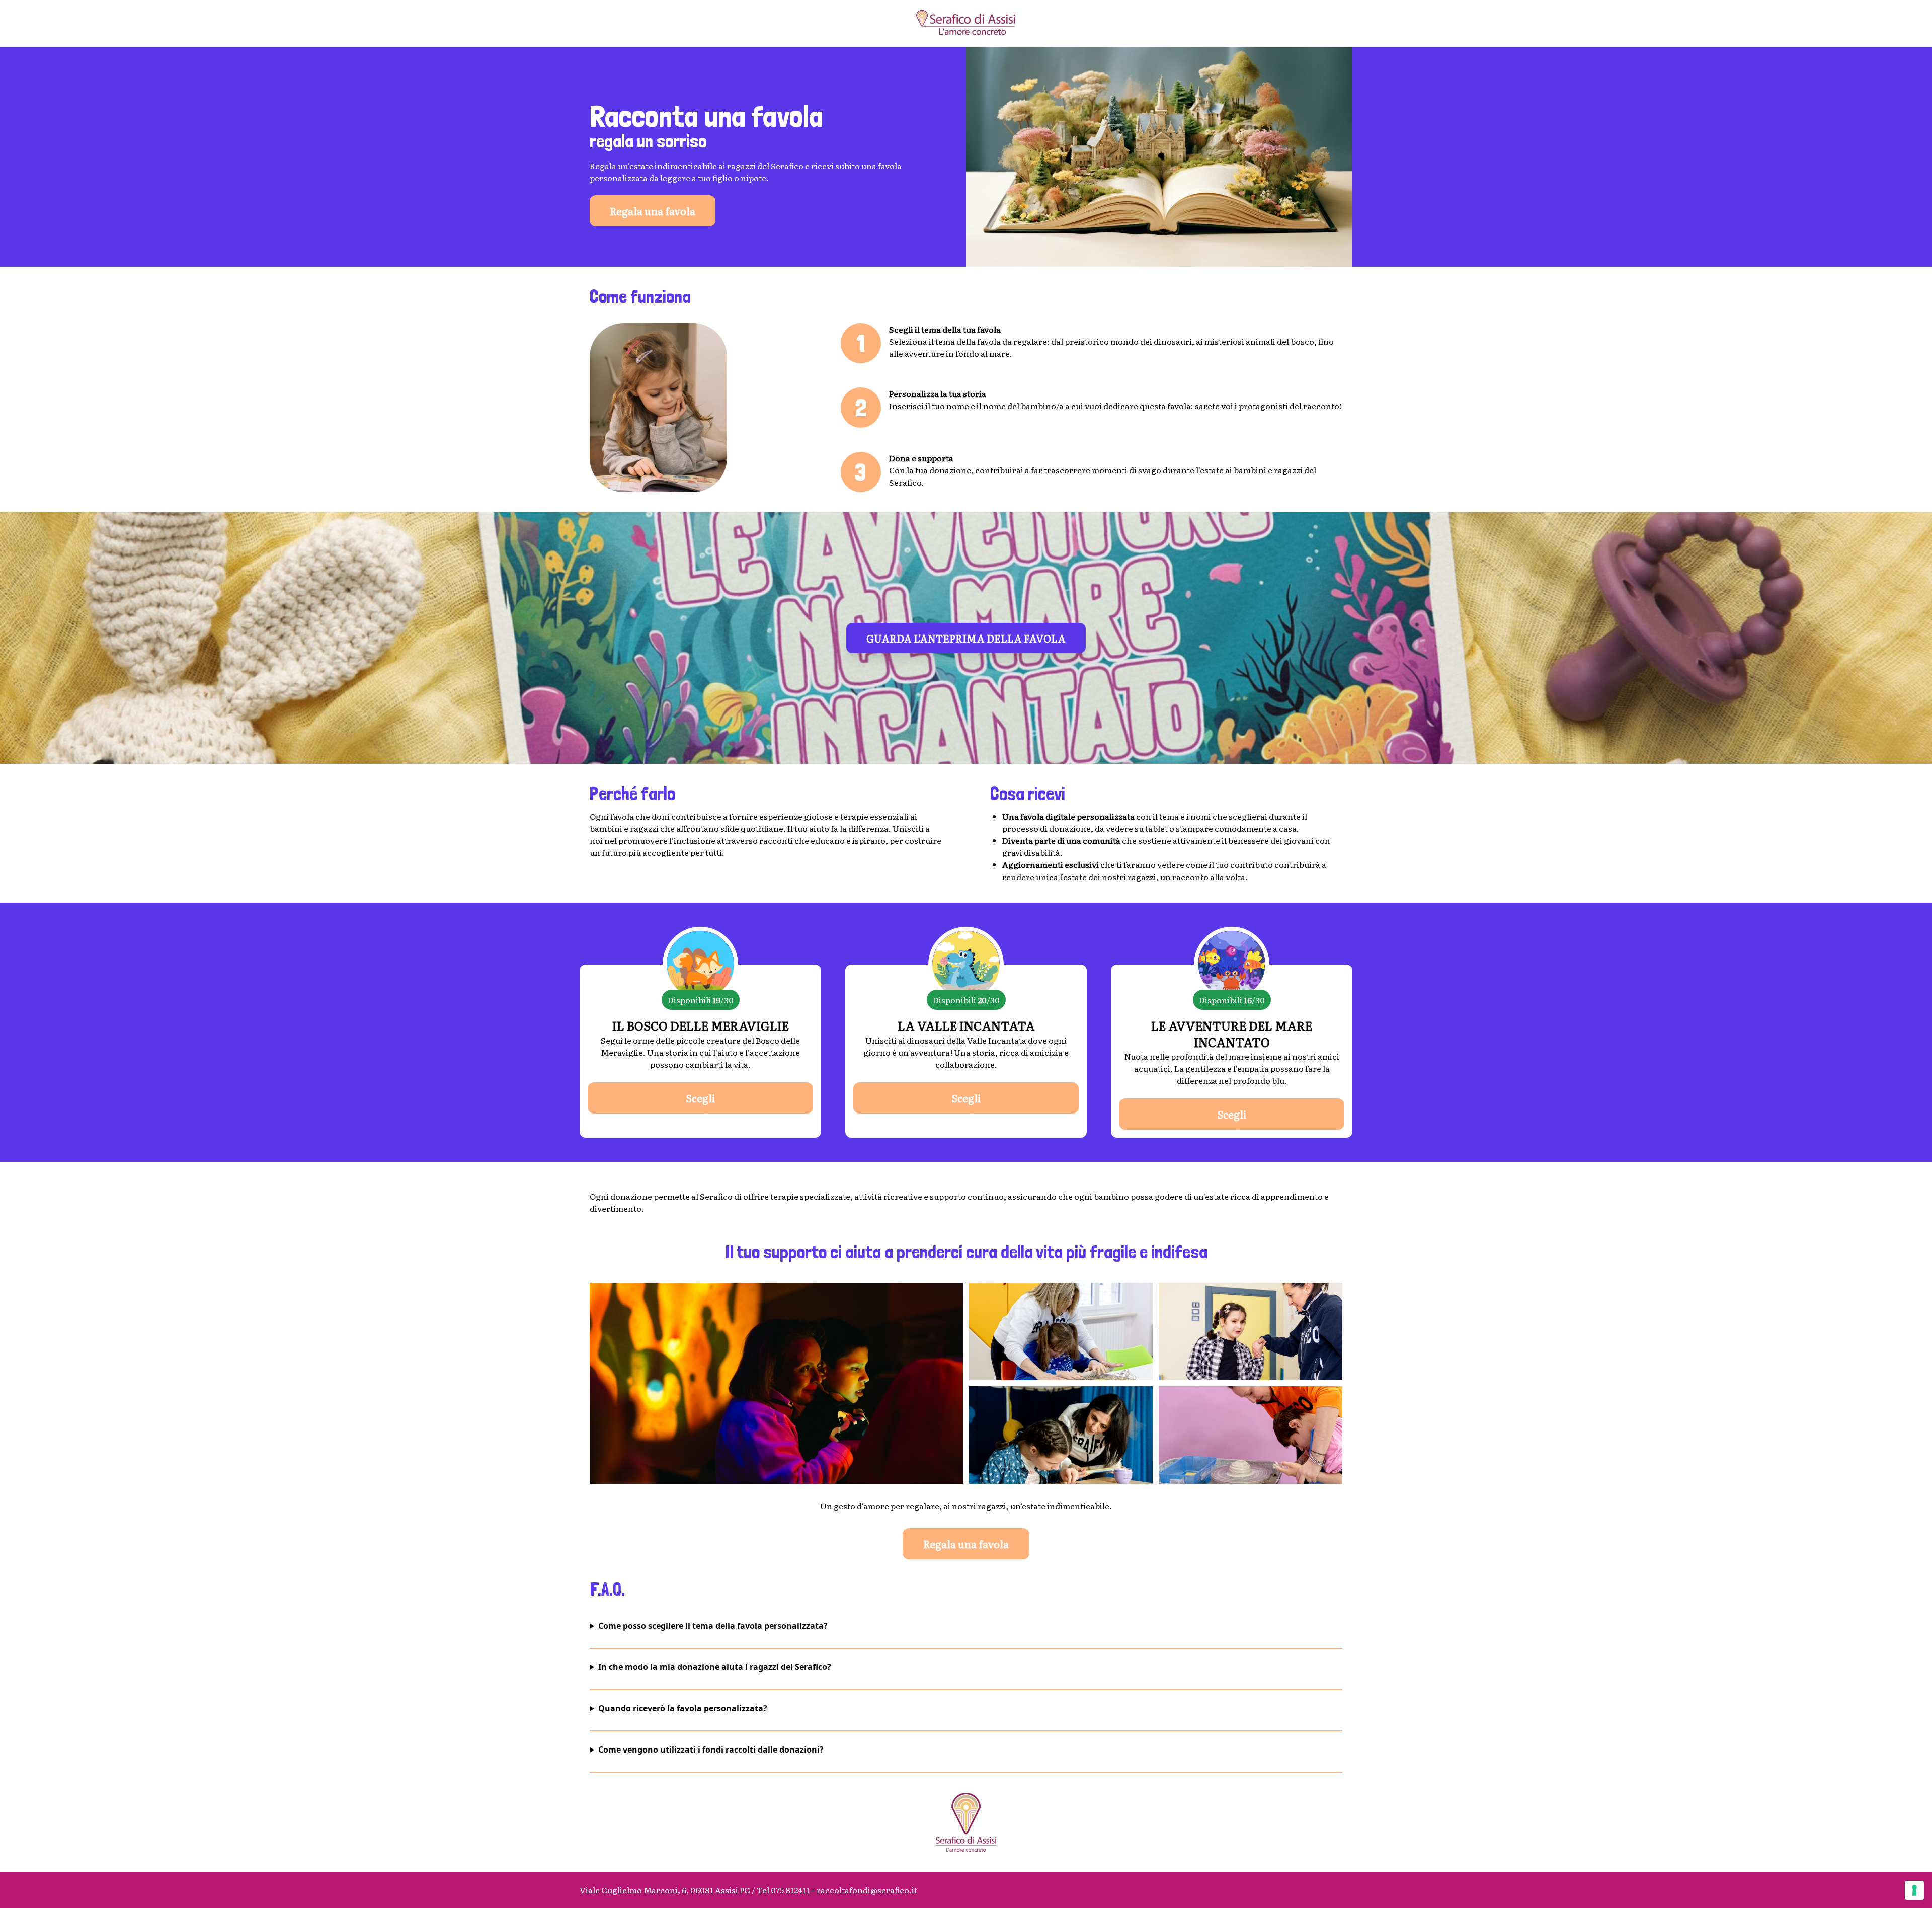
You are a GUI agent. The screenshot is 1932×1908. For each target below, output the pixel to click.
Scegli (701, 1098)
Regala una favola (653, 211)
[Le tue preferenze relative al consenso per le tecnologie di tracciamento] (1914, 1890)
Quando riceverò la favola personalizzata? (683, 1708)
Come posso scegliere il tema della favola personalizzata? (713, 1626)
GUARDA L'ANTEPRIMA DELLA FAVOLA (966, 638)
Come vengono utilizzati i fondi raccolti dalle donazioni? (711, 1750)
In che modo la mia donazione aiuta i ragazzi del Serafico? (715, 1667)
